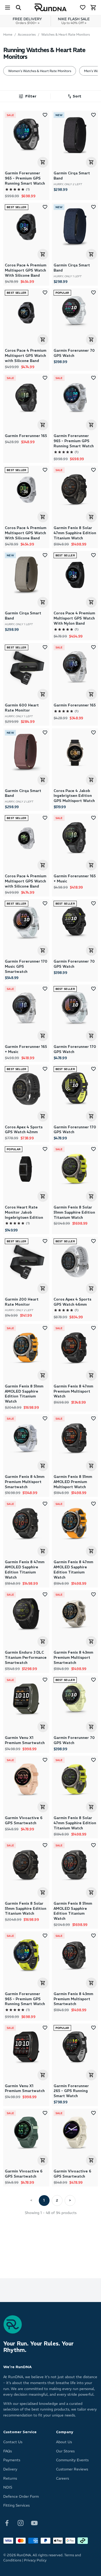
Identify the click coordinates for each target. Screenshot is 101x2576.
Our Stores (65, 2451)
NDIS (8, 2487)
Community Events (72, 2460)
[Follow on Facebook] (7, 2523)
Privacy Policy (35, 2560)
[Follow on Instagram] (21, 2523)
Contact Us (13, 2442)
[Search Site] (18, 8)
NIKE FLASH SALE (74, 21)
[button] (74, 96)
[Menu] (8, 8)
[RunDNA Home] (51, 8)
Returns (10, 2478)
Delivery (10, 2469)
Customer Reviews (72, 2469)
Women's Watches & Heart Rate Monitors (40, 71)
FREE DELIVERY (27, 21)
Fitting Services (16, 2505)
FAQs (8, 2451)
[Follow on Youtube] (34, 2523)
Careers (62, 2478)
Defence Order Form (21, 2497)
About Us (64, 2442)
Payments (12, 2460)
